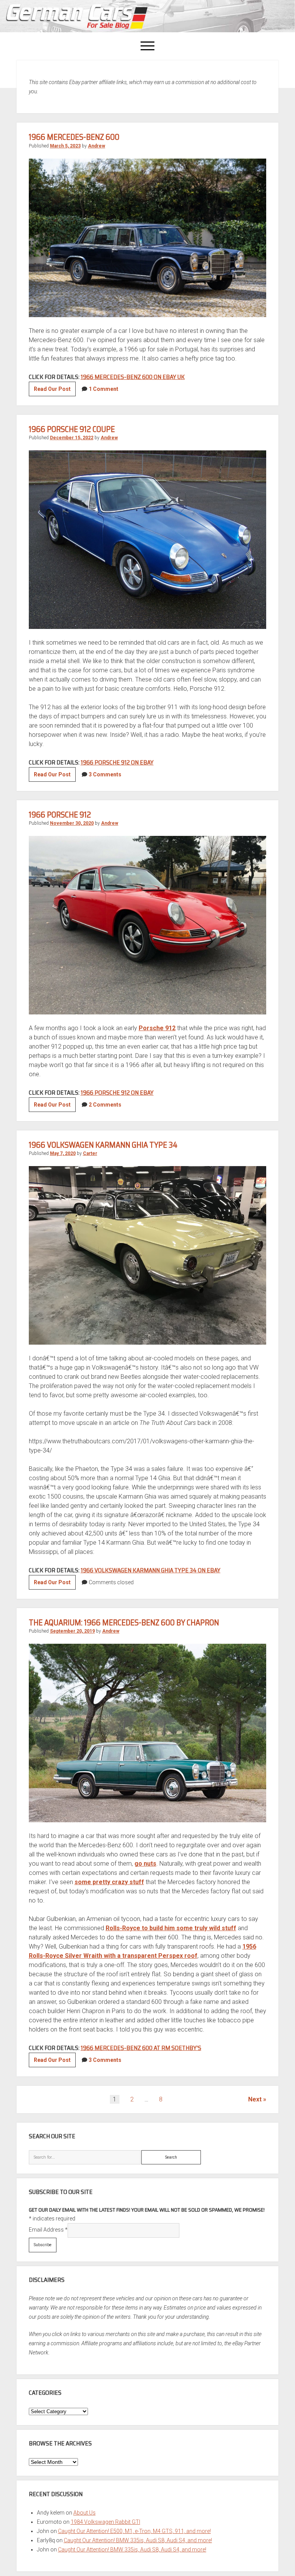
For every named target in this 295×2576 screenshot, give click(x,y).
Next (255, 2099)
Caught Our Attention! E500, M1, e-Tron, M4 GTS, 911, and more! (134, 2531)
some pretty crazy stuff (109, 1882)
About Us (85, 2513)
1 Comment (104, 389)
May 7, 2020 (63, 1153)
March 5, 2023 (65, 146)
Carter (90, 1153)
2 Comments (105, 1105)
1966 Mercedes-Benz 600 (74, 137)
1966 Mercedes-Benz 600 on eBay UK (133, 377)
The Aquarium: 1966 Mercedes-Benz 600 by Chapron (124, 1622)
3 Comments (105, 774)
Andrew (97, 146)
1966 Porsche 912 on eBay (117, 762)
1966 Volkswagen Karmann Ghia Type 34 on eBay (151, 1570)
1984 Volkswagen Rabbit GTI (105, 2522)
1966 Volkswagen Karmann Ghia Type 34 (103, 1145)
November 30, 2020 (72, 823)
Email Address (48, 2230)
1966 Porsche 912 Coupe (72, 429)
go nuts (145, 1864)
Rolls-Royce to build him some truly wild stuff (171, 1928)
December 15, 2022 (72, 438)
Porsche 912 (157, 1028)
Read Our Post (55, 391)
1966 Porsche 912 (60, 815)
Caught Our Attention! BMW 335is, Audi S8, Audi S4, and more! (138, 2540)
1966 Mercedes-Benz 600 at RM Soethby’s (141, 2048)
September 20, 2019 (72, 1631)
